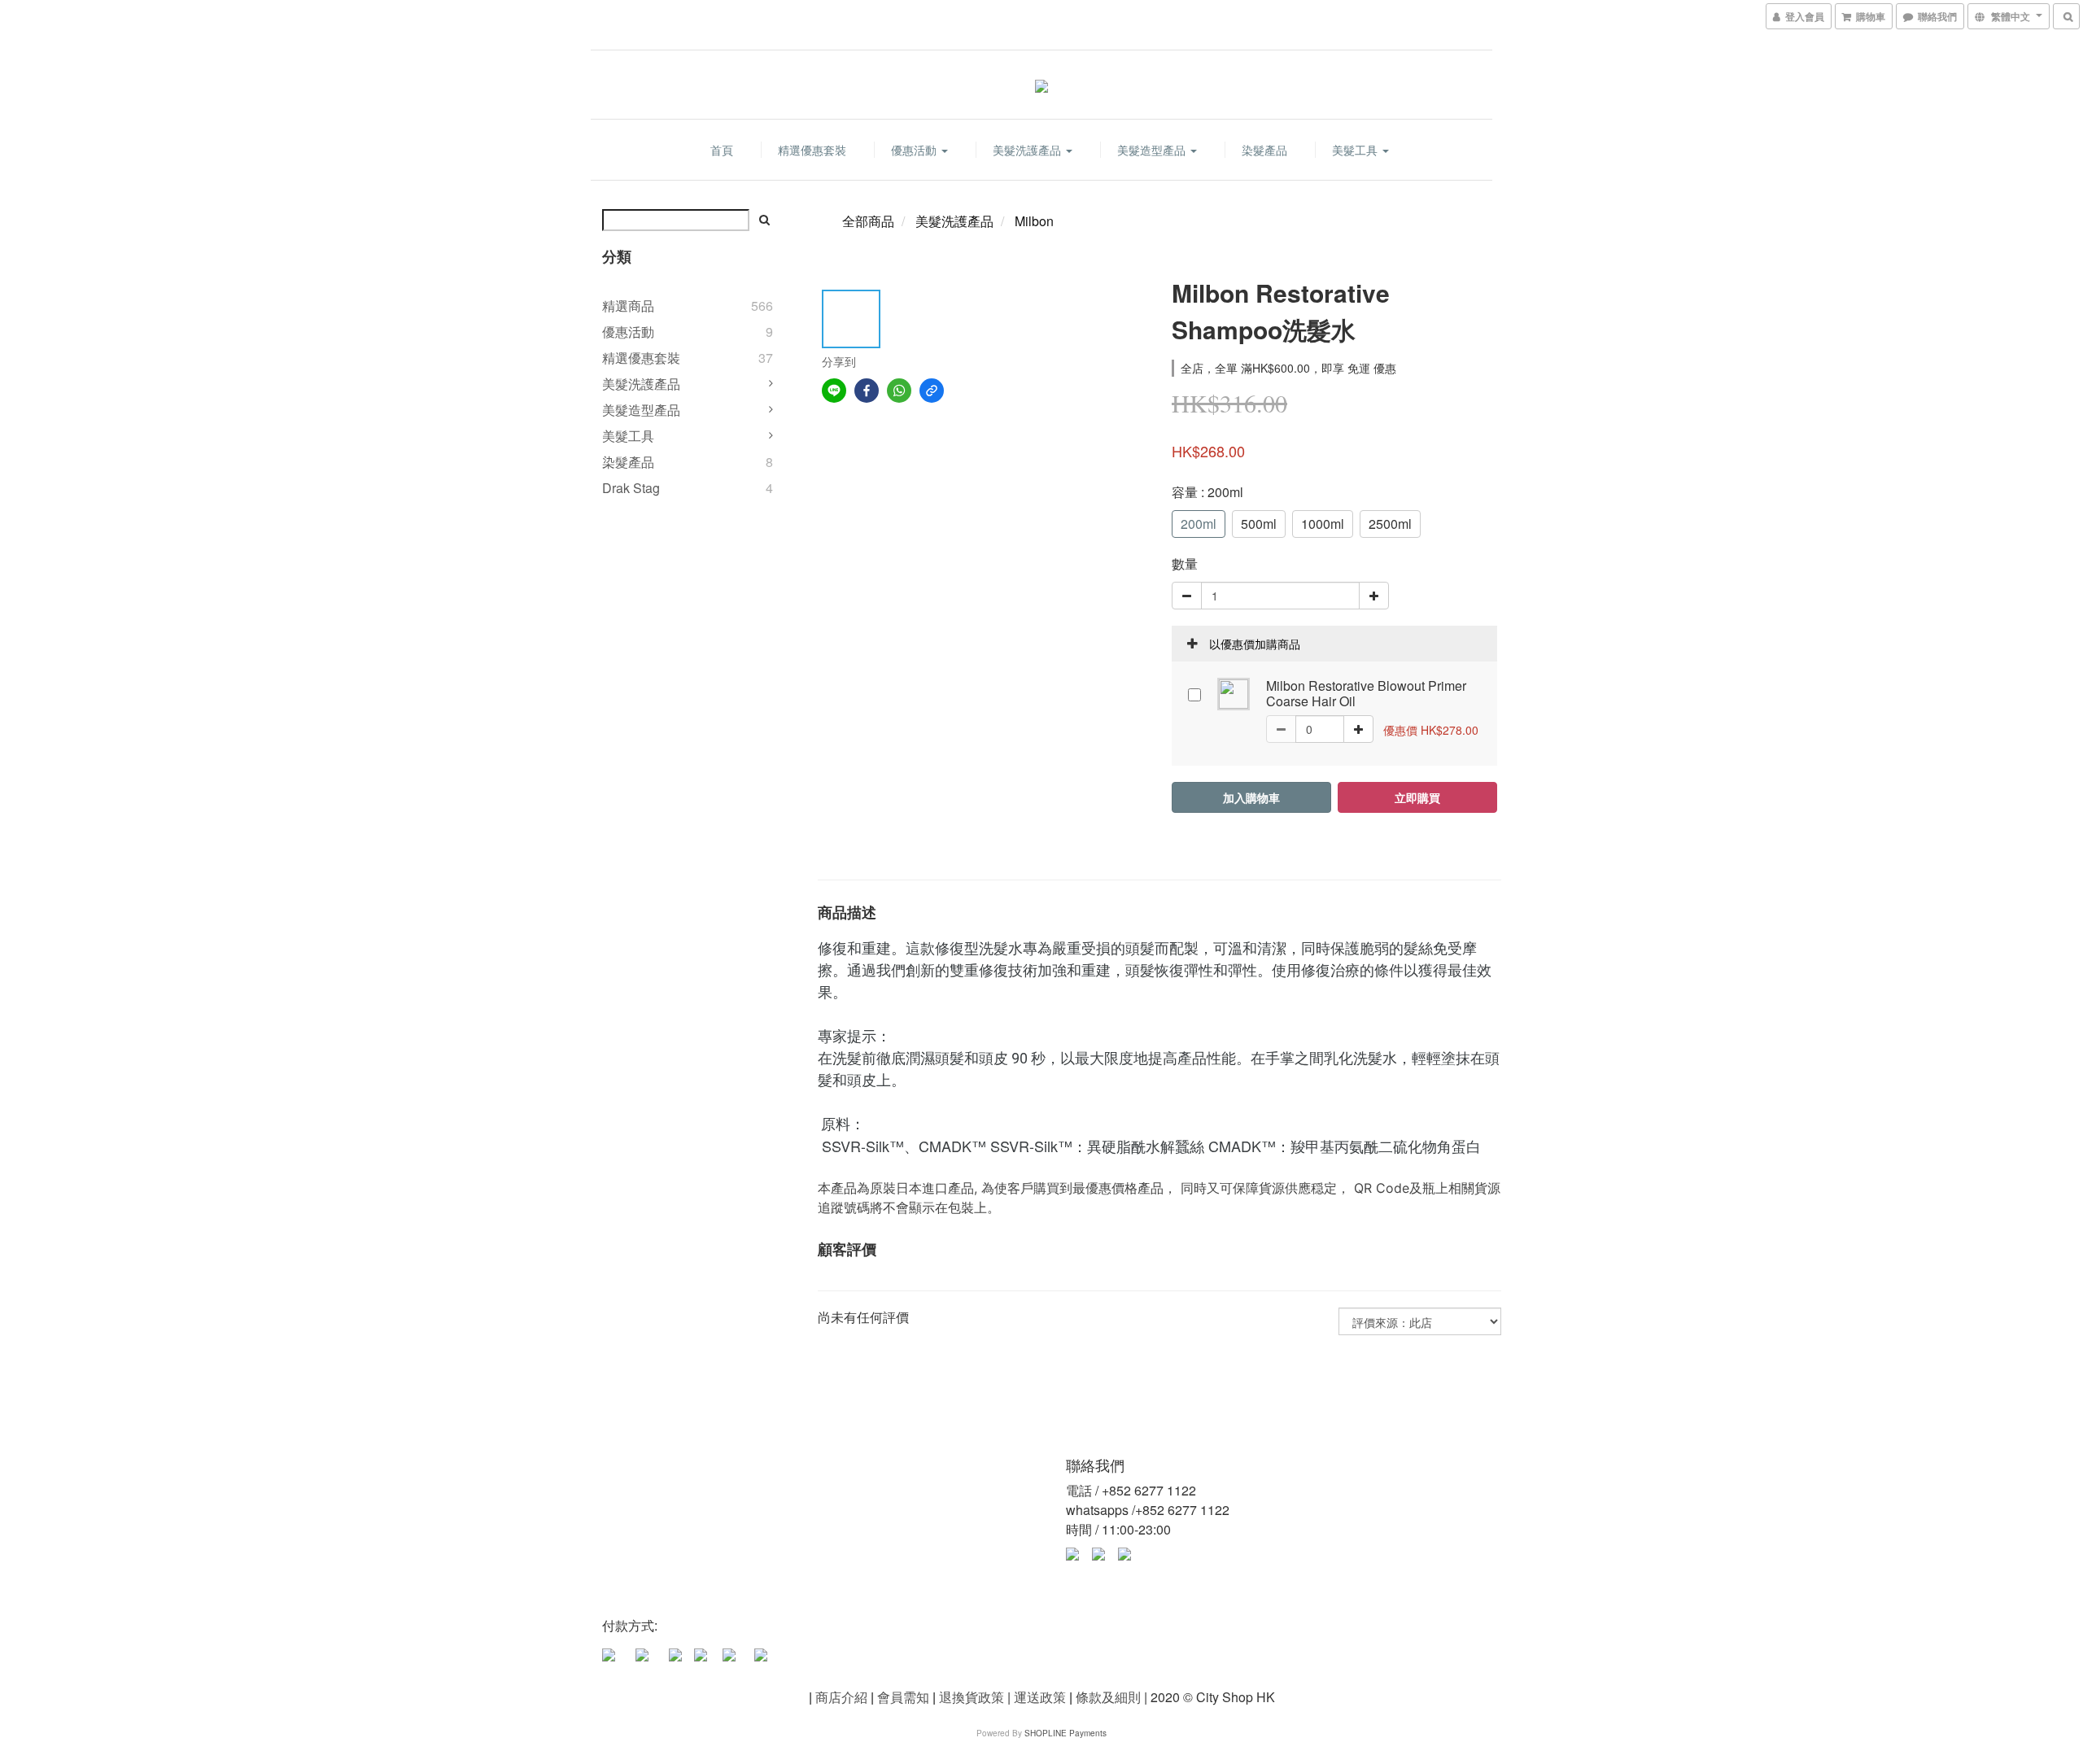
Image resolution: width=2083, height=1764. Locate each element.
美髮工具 (1356, 150)
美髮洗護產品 (1028, 150)
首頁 (722, 150)
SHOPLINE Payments (1066, 1733)
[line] (834, 391)
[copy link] (932, 391)
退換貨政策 (972, 1697)
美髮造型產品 (1153, 150)
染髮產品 (1264, 150)
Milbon (1034, 221)
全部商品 (868, 221)
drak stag (631, 488)
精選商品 (628, 306)
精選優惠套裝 (812, 150)
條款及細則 (1108, 1697)
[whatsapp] (899, 391)
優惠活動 (915, 150)
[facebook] (867, 391)
